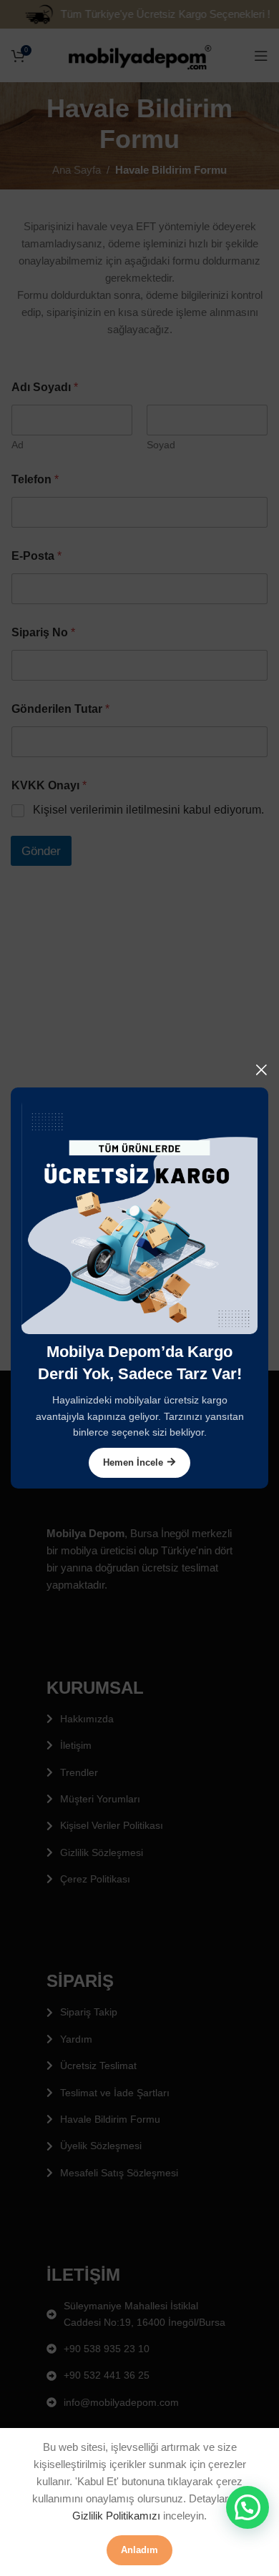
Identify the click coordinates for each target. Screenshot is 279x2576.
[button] (248, 2507)
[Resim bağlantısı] (139, 1215)
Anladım (139, 2550)
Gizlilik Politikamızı (116, 2516)
